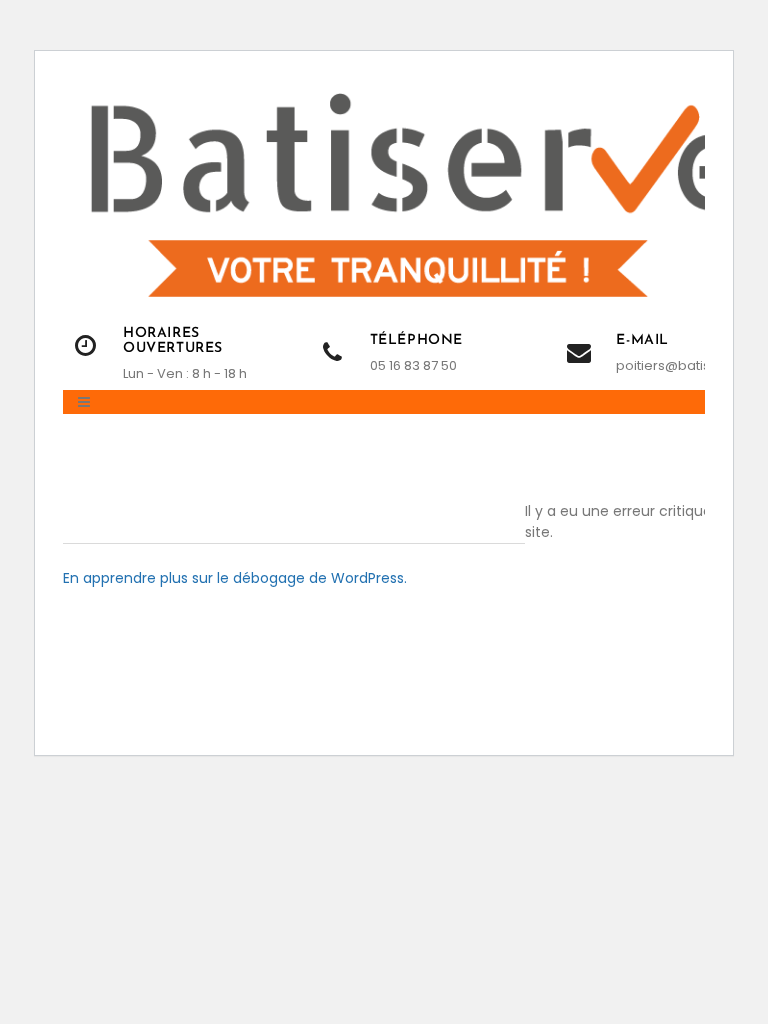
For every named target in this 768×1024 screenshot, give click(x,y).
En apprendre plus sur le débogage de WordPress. (235, 578)
